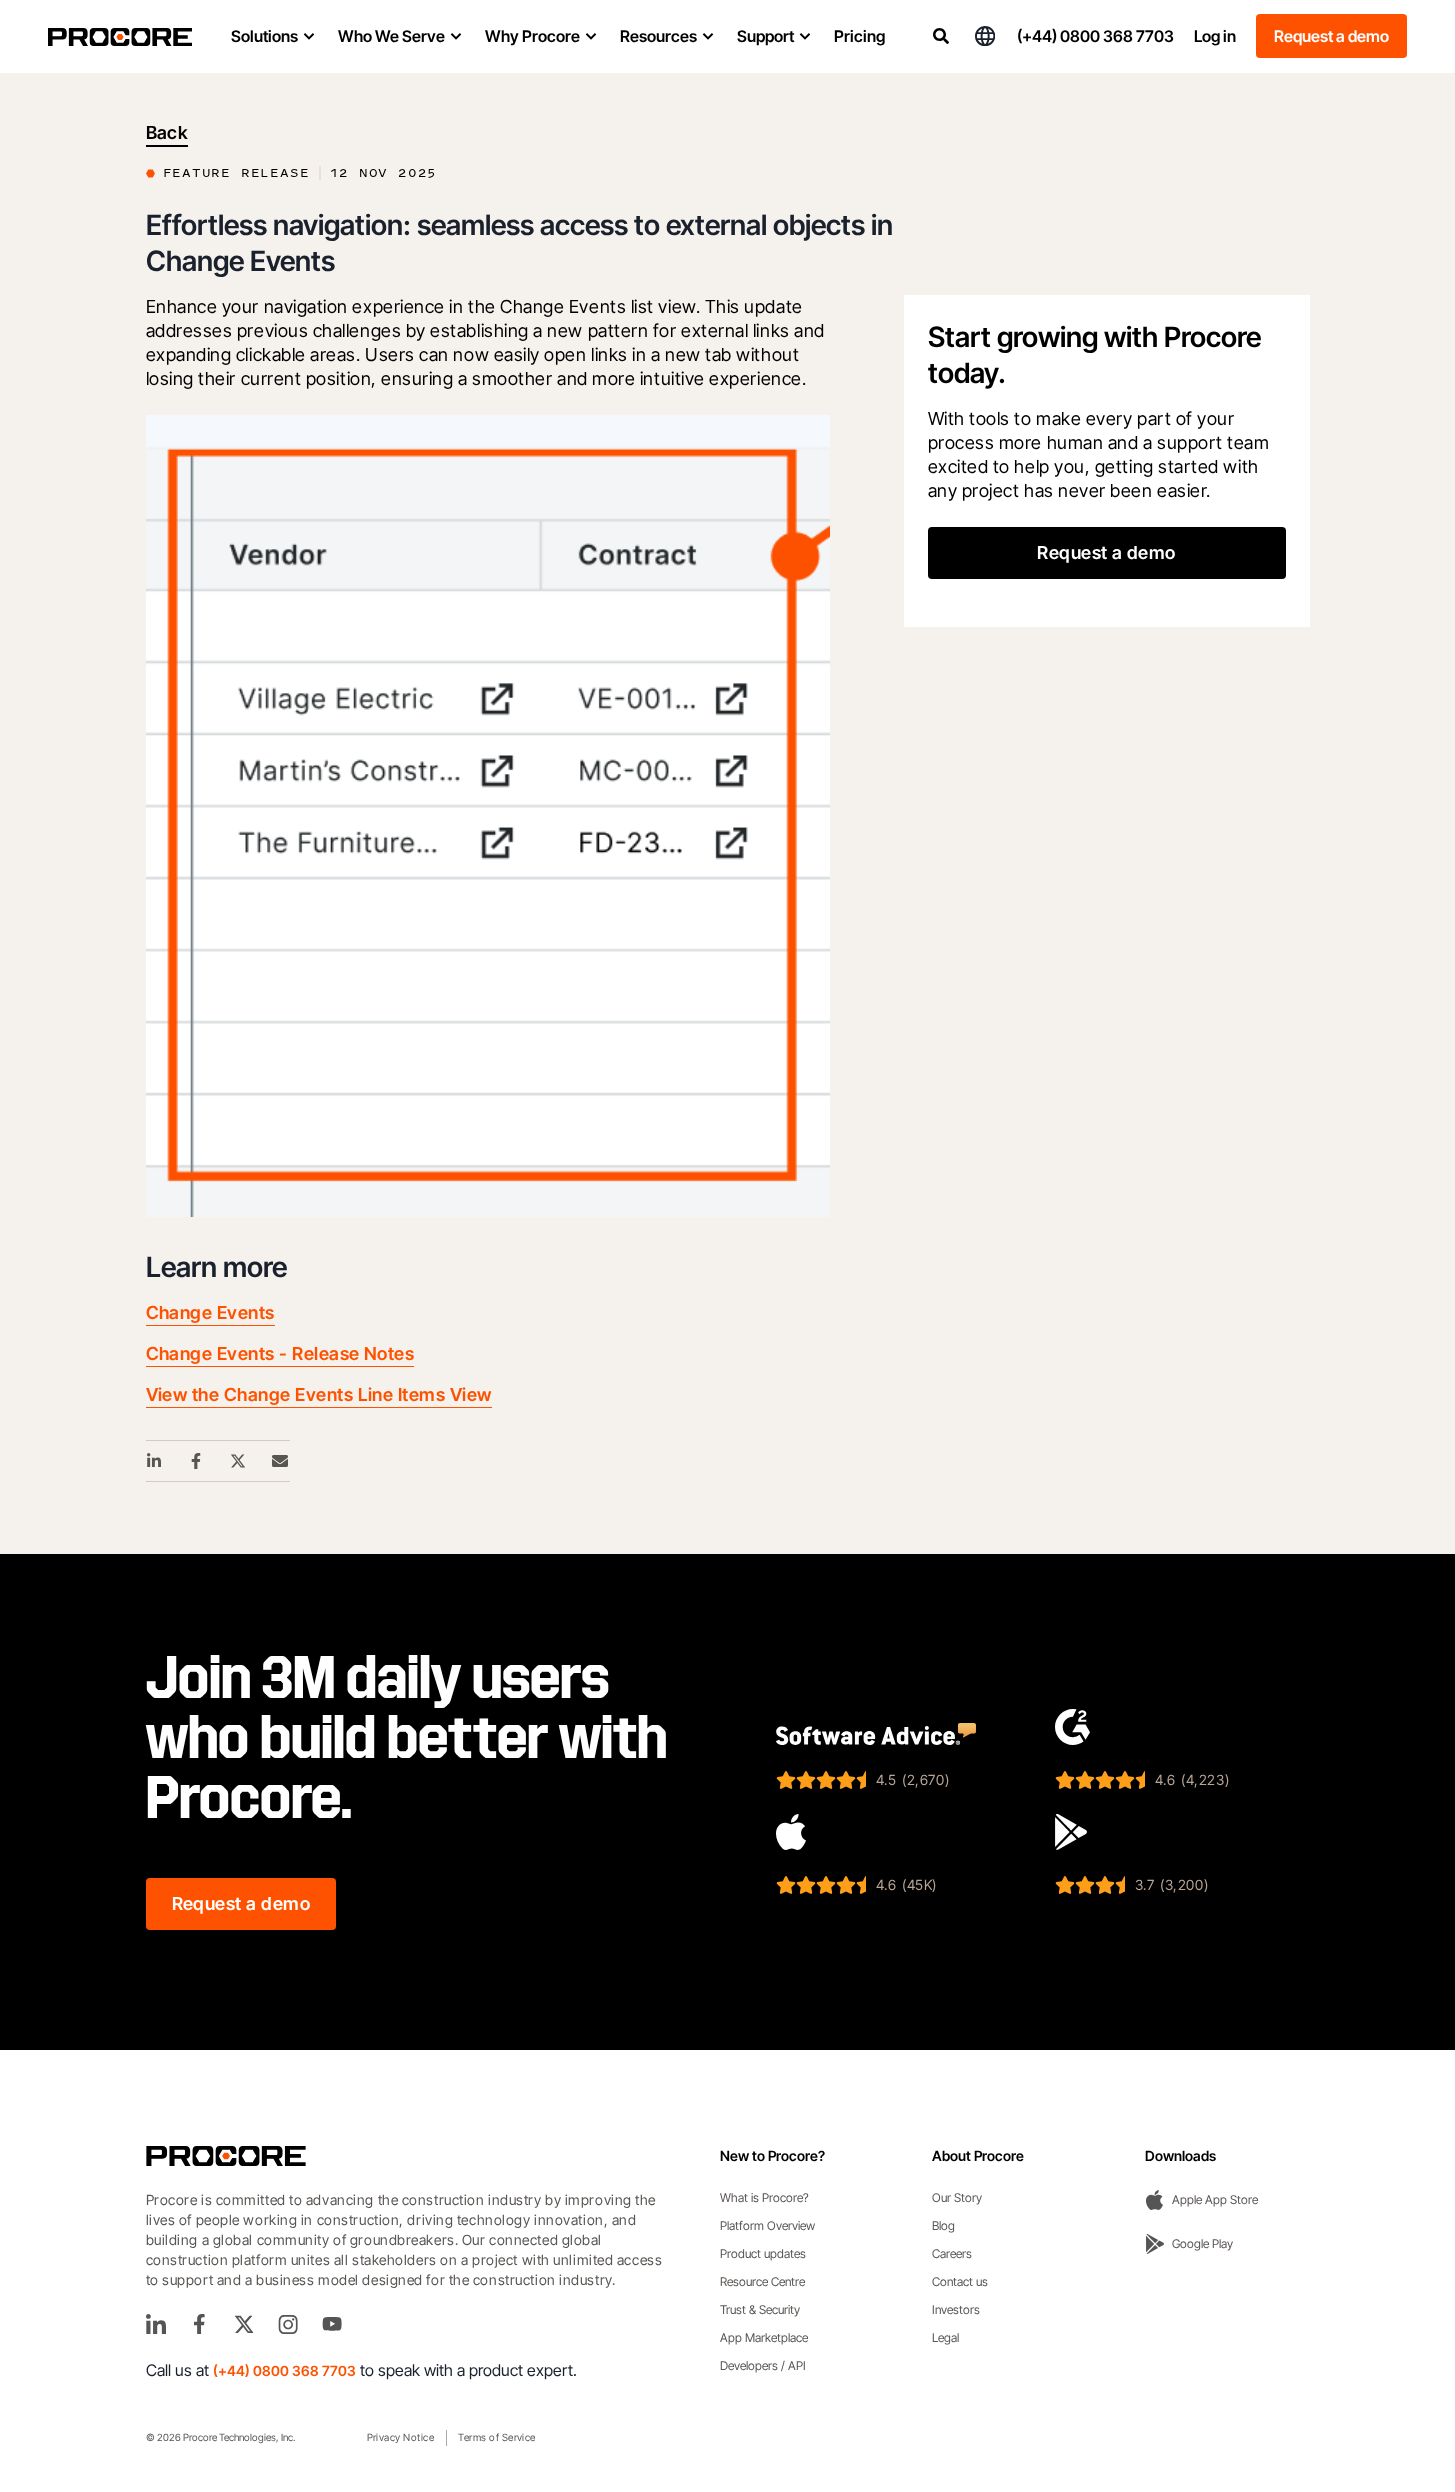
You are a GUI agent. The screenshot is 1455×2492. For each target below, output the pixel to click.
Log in (1215, 36)
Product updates (763, 2253)
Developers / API (763, 2365)
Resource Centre (762, 2281)
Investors (956, 2309)
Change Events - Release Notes (280, 1353)
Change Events (210, 1312)
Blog (943, 2225)
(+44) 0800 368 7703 (1095, 36)
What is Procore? (764, 2197)
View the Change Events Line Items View (319, 1394)
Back (167, 132)
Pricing (859, 36)
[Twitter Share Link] (239, 1461)
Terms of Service (497, 2437)
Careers (952, 2253)
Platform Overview (767, 2225)
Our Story (957, 2197)
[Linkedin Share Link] (155, 1461)
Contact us (960, 2281)
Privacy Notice (401, 2437)
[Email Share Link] (281, 1461)
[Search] (941, 36)
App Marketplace (764, 2337)
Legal (945, 2337)
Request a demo (1331, 36)
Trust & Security (760, 2309)
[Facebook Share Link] (197, 1461)
